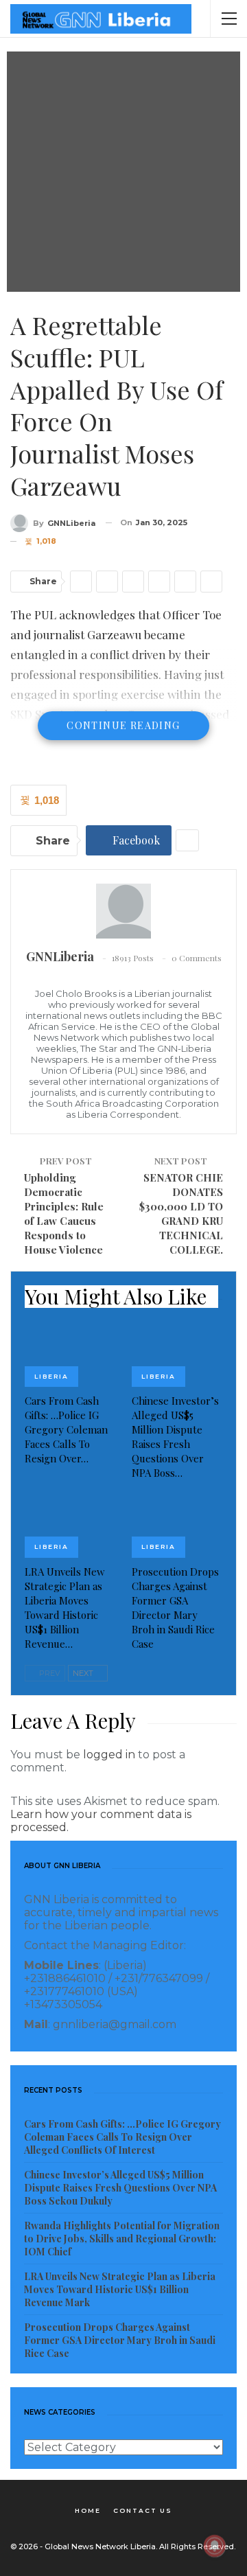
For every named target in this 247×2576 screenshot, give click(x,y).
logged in (109, 1755)
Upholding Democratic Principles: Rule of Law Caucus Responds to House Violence (64, 1214)
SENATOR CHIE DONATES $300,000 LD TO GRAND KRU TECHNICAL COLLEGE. (181, 1214)
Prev (49, 1673)
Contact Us (143, 2510)
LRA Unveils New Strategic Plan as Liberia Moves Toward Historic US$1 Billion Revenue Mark (120, 2289)
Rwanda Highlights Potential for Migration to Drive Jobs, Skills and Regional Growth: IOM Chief (122, 2239)
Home (88, 2510)
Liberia (51, 1376)
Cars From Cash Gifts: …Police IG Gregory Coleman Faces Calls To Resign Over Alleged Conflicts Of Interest (122, 2137)
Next (84, 1673)
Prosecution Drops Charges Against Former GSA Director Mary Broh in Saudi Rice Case (120, 2340)
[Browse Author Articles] (123, 911)
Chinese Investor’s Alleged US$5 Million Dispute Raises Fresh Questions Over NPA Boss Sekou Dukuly (120, 2188)
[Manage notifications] (215, 2546)
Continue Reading (123, 725)
